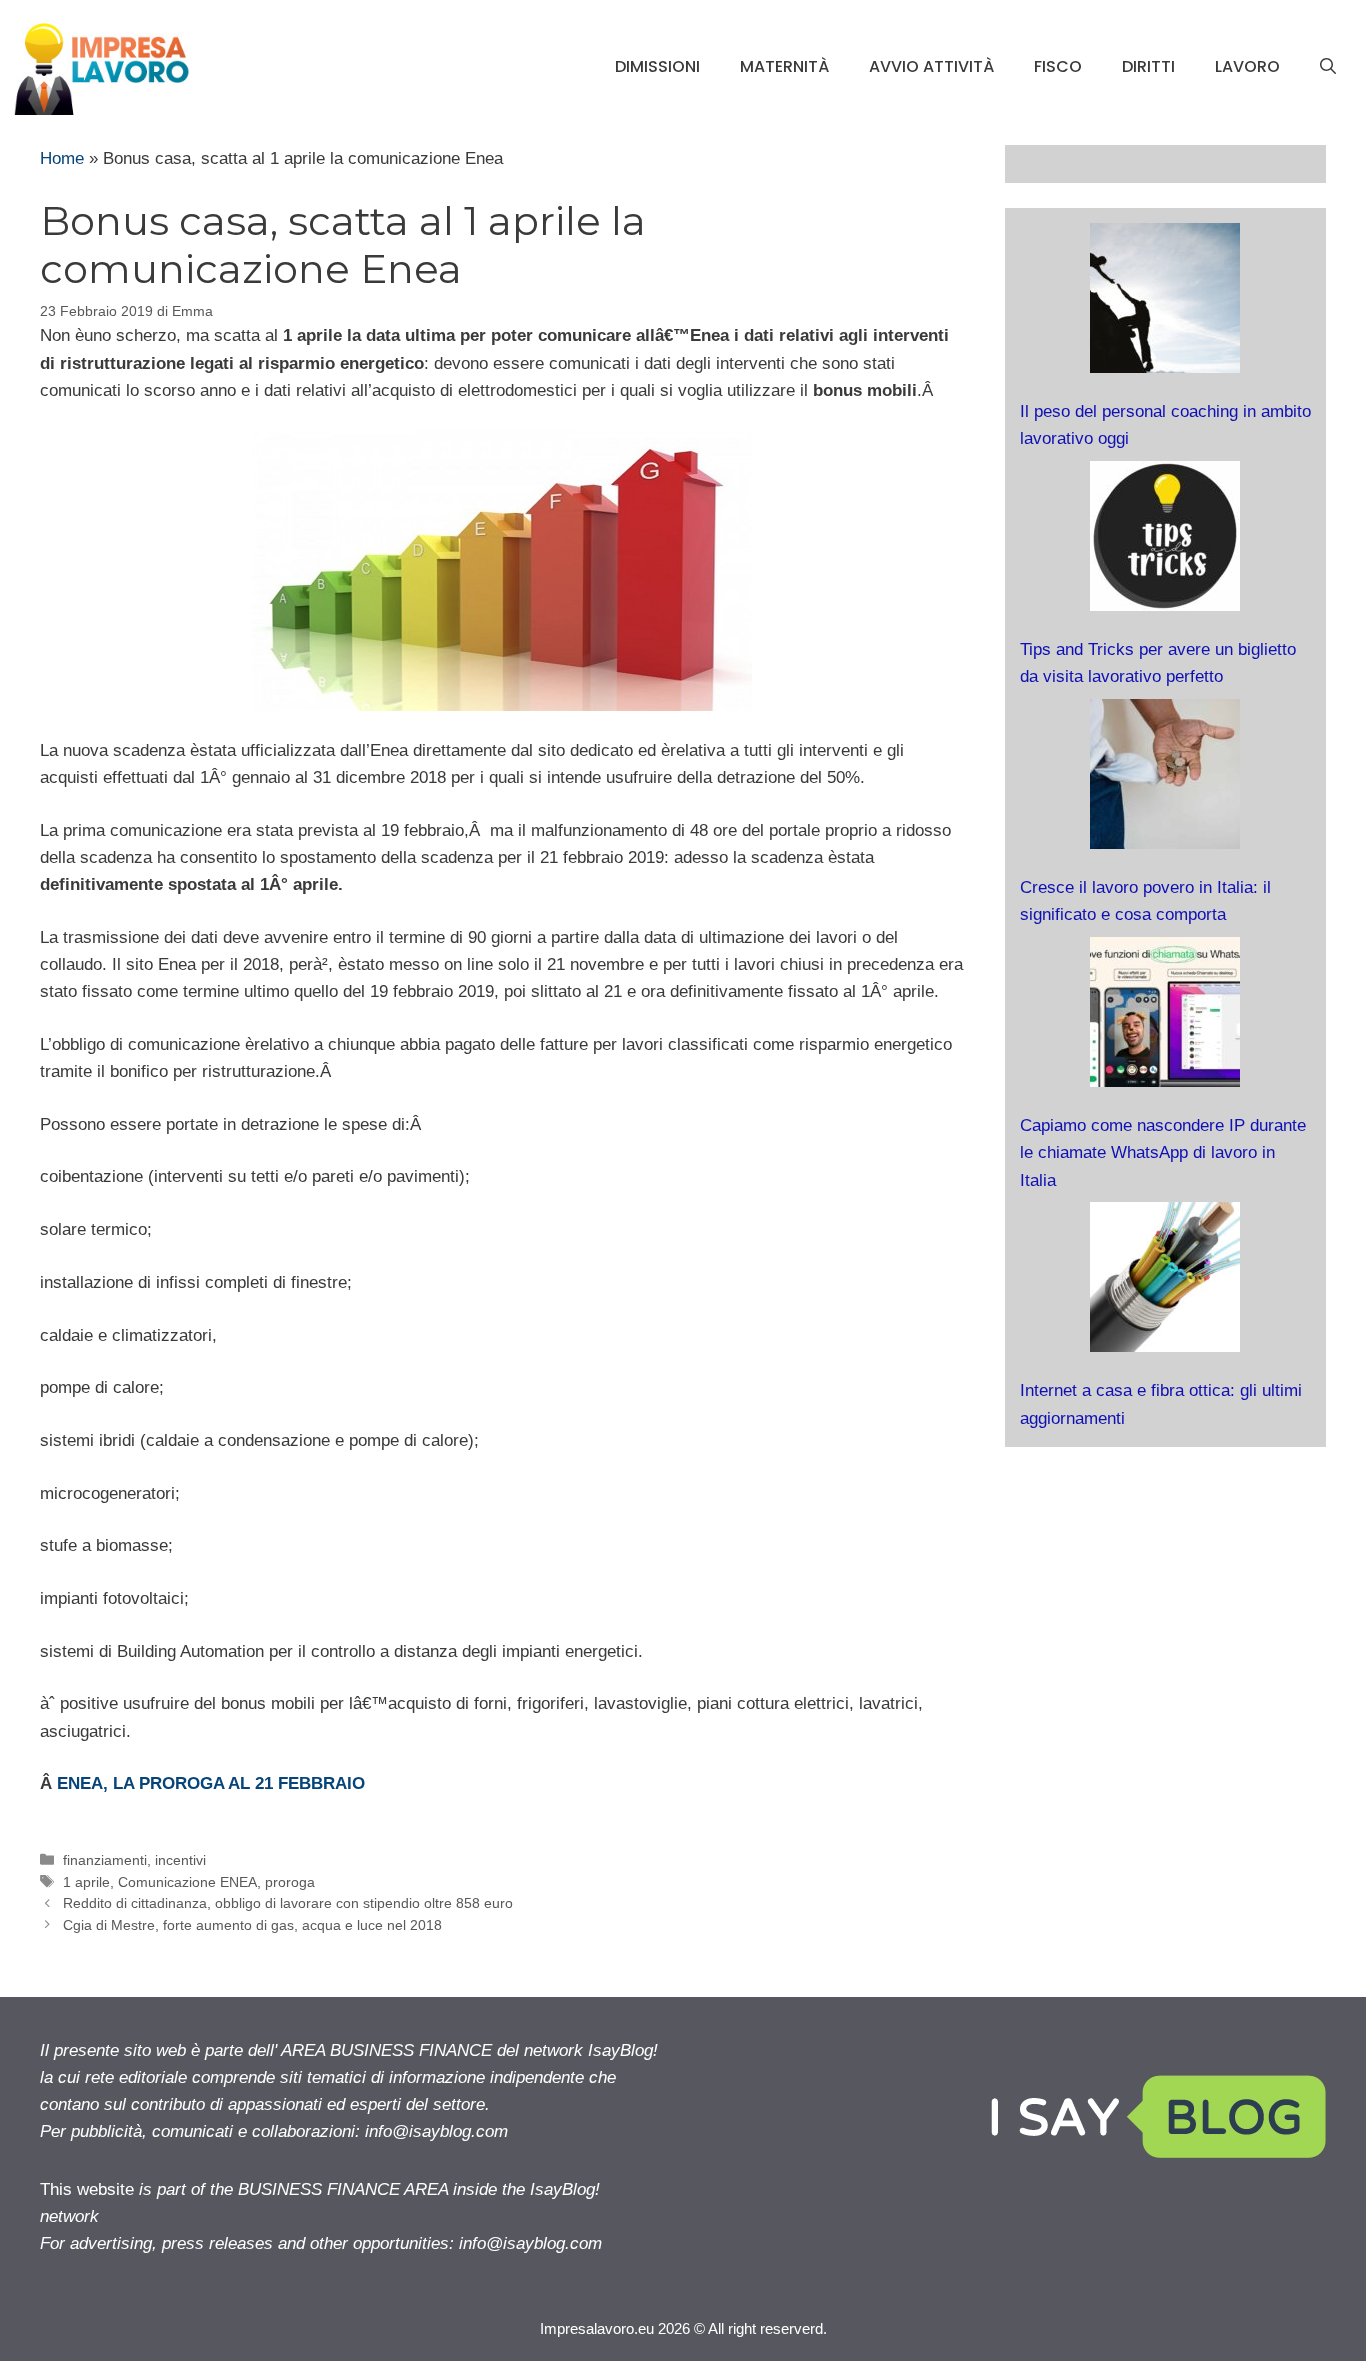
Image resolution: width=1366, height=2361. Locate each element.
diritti (1148, 66)
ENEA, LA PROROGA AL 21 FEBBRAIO (211, 1783)
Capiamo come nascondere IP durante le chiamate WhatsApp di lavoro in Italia (1163, 1152)
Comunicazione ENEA (187, 1882)
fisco (1058, 66)
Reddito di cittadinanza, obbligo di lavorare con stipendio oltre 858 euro (288, 1903)
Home (62, 158)
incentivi (180, 1860)
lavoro (1247, 66)
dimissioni (657, 66)
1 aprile (86, 1882)
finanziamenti (105, 1860)
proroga (290, 1882)
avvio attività (931, 66)
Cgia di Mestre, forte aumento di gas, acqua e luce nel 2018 (252, 1925)
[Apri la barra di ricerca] (1328, 67)
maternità (784, 66)
